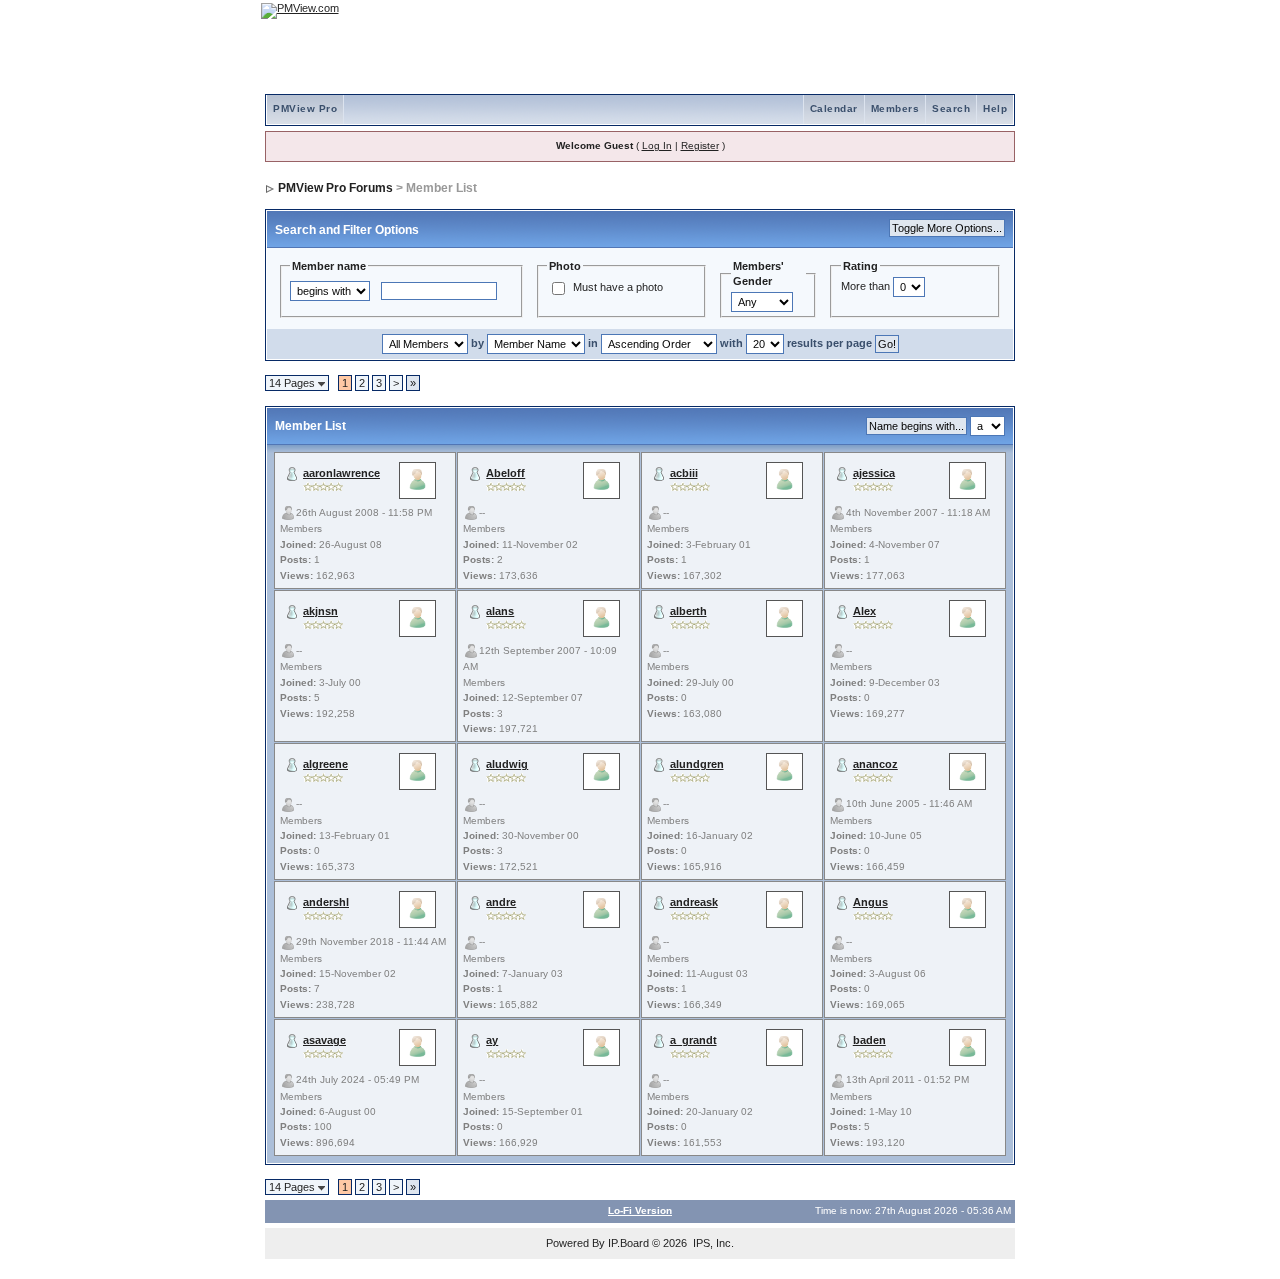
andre (501, 902)
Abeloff (505, 473)
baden (869, 1040)
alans (500, 611)
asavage (324, 1040)
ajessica (874, 473)
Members (895, 108)
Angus (870, 902)
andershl (326, 902)
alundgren (697, 764)
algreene (325, 764)
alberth (688, 611)
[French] (990, 10)
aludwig (507, 764)
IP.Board (628, 1243)
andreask (694, 902)
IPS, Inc (712, 1243)
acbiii (684, 473)
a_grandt (693, 1040)
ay (492, 1040)
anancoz (875, 764)
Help (995, 108)
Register (700, 145)
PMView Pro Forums (335, 188)
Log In (657, 145)
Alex (864, 611)
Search (951, 108)
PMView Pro (305, 108)
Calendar (834, 108)
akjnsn (320, 611)
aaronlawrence (341, 473)
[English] (935, 10)
